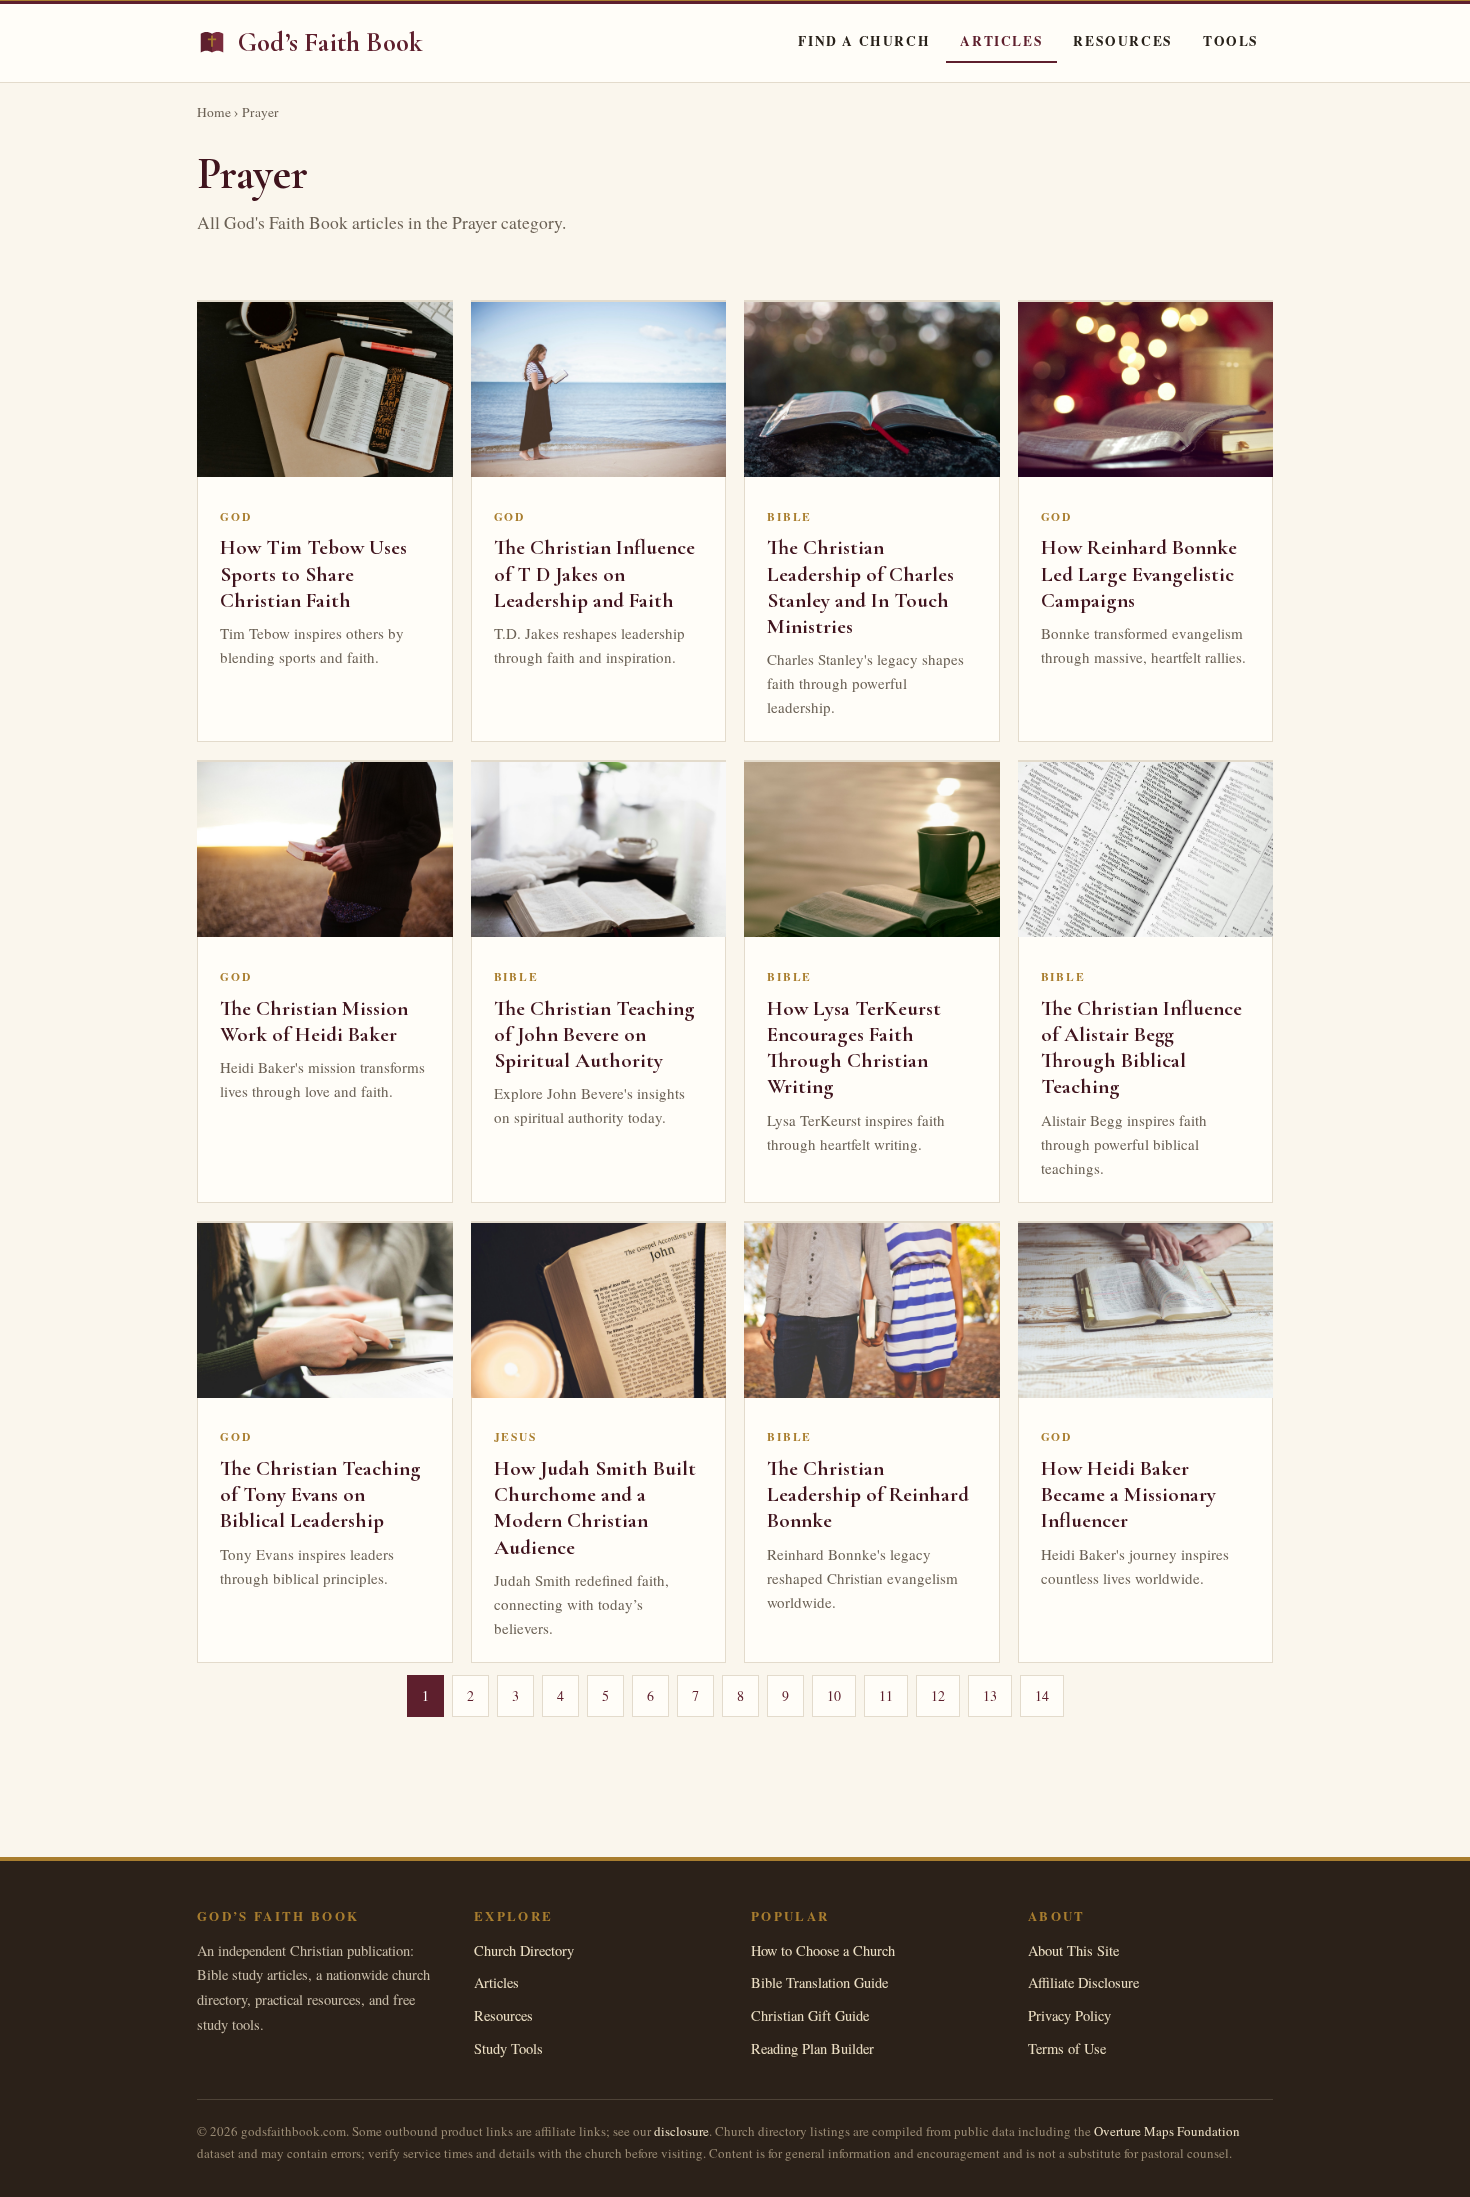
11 (886, 1695)
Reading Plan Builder (812, 2048)
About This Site (1073, 1950)
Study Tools (508, 2048)
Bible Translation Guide (819, 1982)
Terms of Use (1067, 2048)
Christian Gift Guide (810, 2015)
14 (1042, 1695)
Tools (1231, 41)
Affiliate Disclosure (1083, 1982)
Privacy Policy (1069, 2015)
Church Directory (524, 1950)
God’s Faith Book (330, 42)
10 (834, 1695)
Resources (1123, 41)
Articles (1001, 41)
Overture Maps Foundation (1167, 2131)
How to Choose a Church (823, 1950)
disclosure (681, 2131)
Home (214, 112)
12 (938, 1695)
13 (990, 1695)
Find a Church (864, 41)
